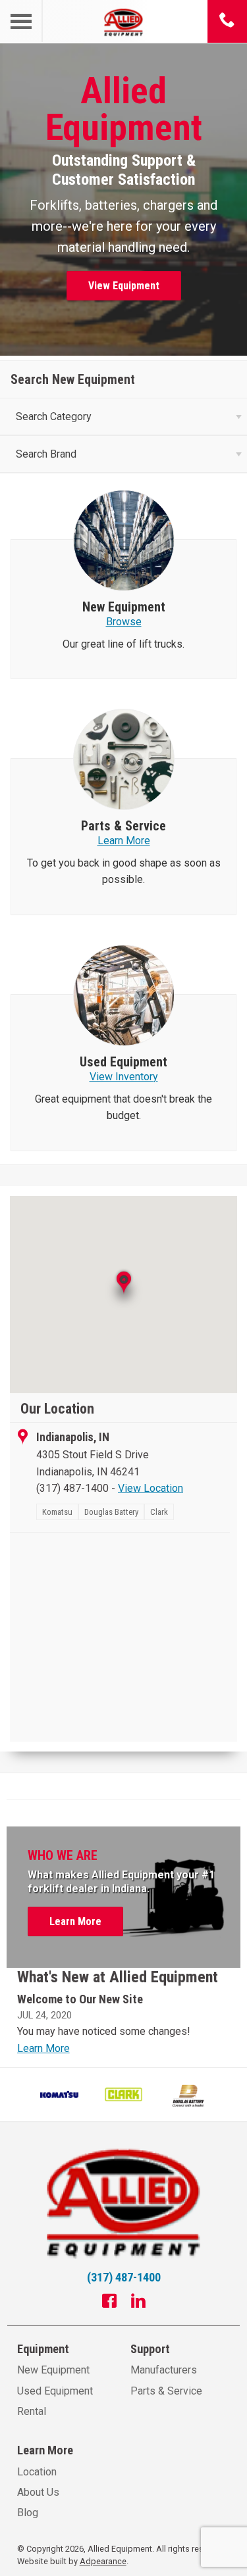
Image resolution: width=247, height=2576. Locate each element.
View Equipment (124, 286)
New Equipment (53, 2370)
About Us (38, 2492)
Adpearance (103, 2561)
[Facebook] (109, 2302)
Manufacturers (164, 2370)
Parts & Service (166, 2391)
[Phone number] (227, 21)
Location (37, 2472)
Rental (32, 2411)
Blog (28, 2513)
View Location (151, 1488)
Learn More (124, 841)
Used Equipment (55, 2391)
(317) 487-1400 (72, 1488)
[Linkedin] (138, 2302)
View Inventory (124, 1077)
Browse (124, 622)
